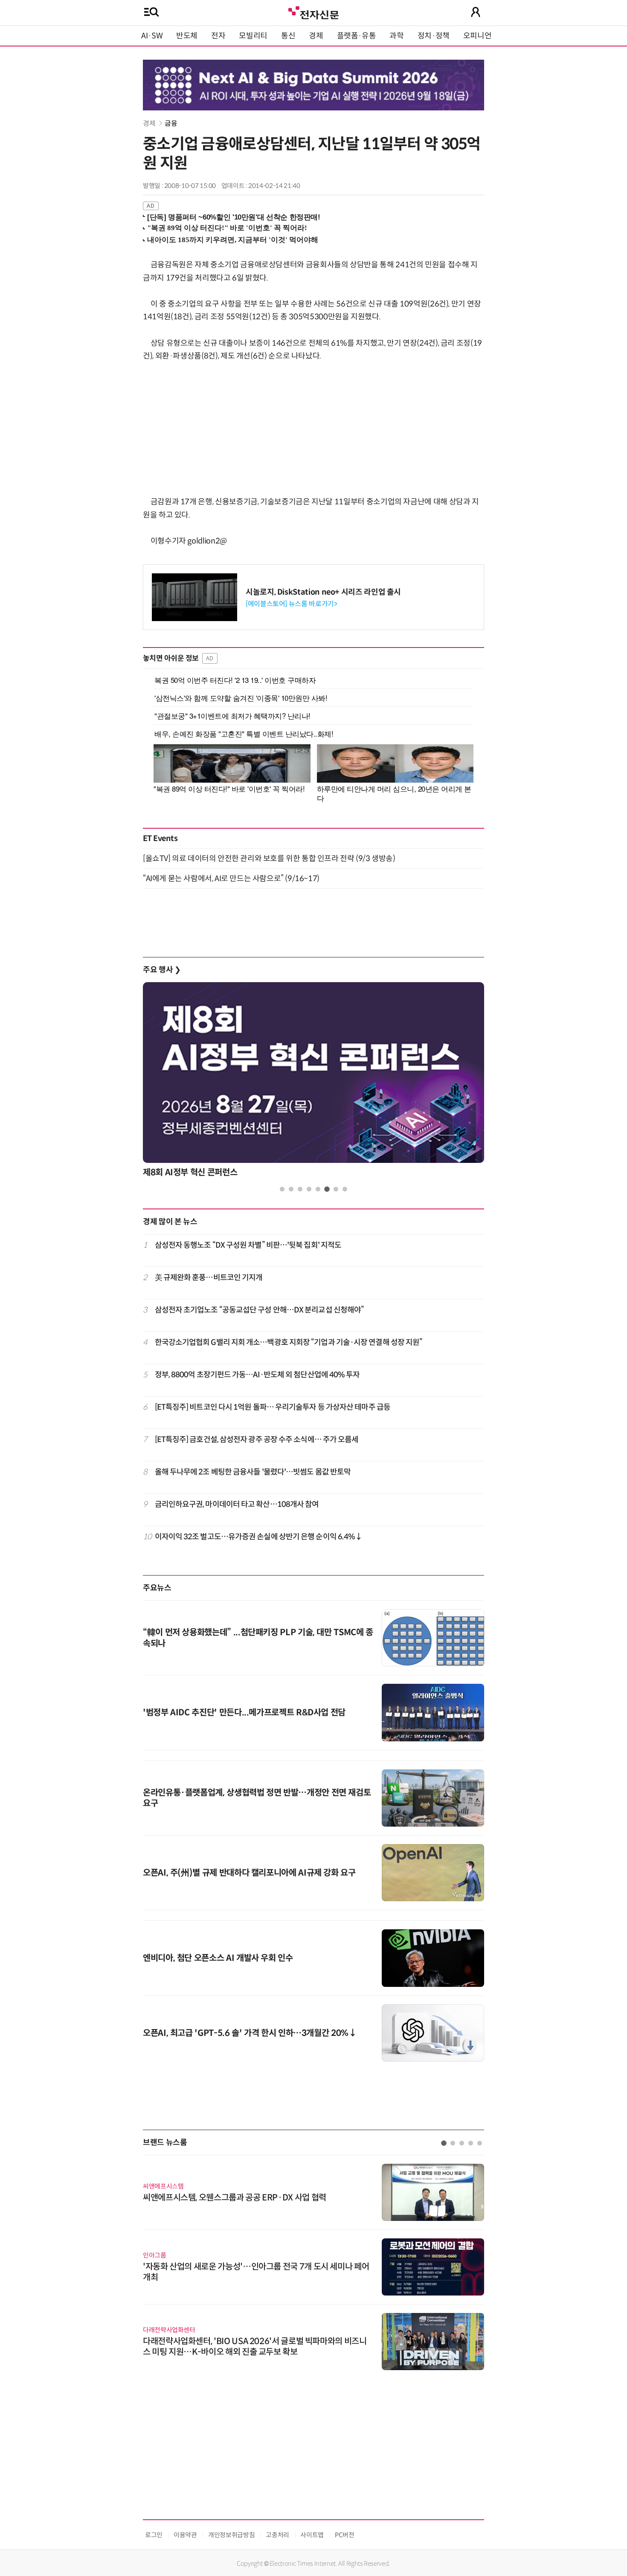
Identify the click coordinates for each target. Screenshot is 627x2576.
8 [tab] (345, 1189)
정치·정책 (434, 36)
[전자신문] (313, 12)
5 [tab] (318, 1189)
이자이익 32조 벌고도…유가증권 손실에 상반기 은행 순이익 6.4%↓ (259, 1537)
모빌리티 (253, 36)
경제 (316, 36)
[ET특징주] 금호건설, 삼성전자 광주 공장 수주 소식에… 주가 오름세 (257, 1440)
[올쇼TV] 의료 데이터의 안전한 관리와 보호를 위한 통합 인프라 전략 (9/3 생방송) (269, 859)
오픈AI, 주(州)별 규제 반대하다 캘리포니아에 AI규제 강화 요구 (249, 1873)
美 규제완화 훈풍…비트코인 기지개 (209, 1278)
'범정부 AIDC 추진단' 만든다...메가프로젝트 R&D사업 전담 (244, 1713)
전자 (218, 36)
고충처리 (277, 2535)
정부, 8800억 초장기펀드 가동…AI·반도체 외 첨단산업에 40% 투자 (257, 1375)
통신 (288, 36)
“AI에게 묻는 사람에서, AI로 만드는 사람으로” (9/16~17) (231, 879)
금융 (171, 123)
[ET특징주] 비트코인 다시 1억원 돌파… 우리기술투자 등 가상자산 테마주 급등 (273, 1407)
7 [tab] (336, 1189)
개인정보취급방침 (231, 2535)
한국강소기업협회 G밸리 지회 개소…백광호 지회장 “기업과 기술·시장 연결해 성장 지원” (289, 1342)
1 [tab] (282, 1189)
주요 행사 (162, 970)
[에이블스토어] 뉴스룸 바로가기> (292, 604)
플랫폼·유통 (357, 36)
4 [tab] (309, 1189)
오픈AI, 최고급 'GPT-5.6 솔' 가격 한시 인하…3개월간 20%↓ (250, 2033)
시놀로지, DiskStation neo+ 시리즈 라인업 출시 (323, 592)
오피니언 (478, 36)
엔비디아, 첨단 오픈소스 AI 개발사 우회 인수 (218, 1958)
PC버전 (345, 2535)
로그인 (154, 2535)
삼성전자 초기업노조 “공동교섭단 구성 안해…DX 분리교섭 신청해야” (260, 1310)
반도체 (187, 36)
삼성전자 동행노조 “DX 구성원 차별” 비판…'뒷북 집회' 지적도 (248, 1245)
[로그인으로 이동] (476, 12)
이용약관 (185, 2535)
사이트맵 (312, 2535)
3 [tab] (300, 1189)
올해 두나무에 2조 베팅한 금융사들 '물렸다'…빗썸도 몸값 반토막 (253, 1472)
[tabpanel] (313, 1082)
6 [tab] (327, 1189)
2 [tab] (291, 1189)
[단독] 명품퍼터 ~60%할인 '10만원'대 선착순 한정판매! (234, 217)
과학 (396, 36)
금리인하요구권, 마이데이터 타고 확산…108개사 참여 (237, 1504)
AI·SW (152, 36)
